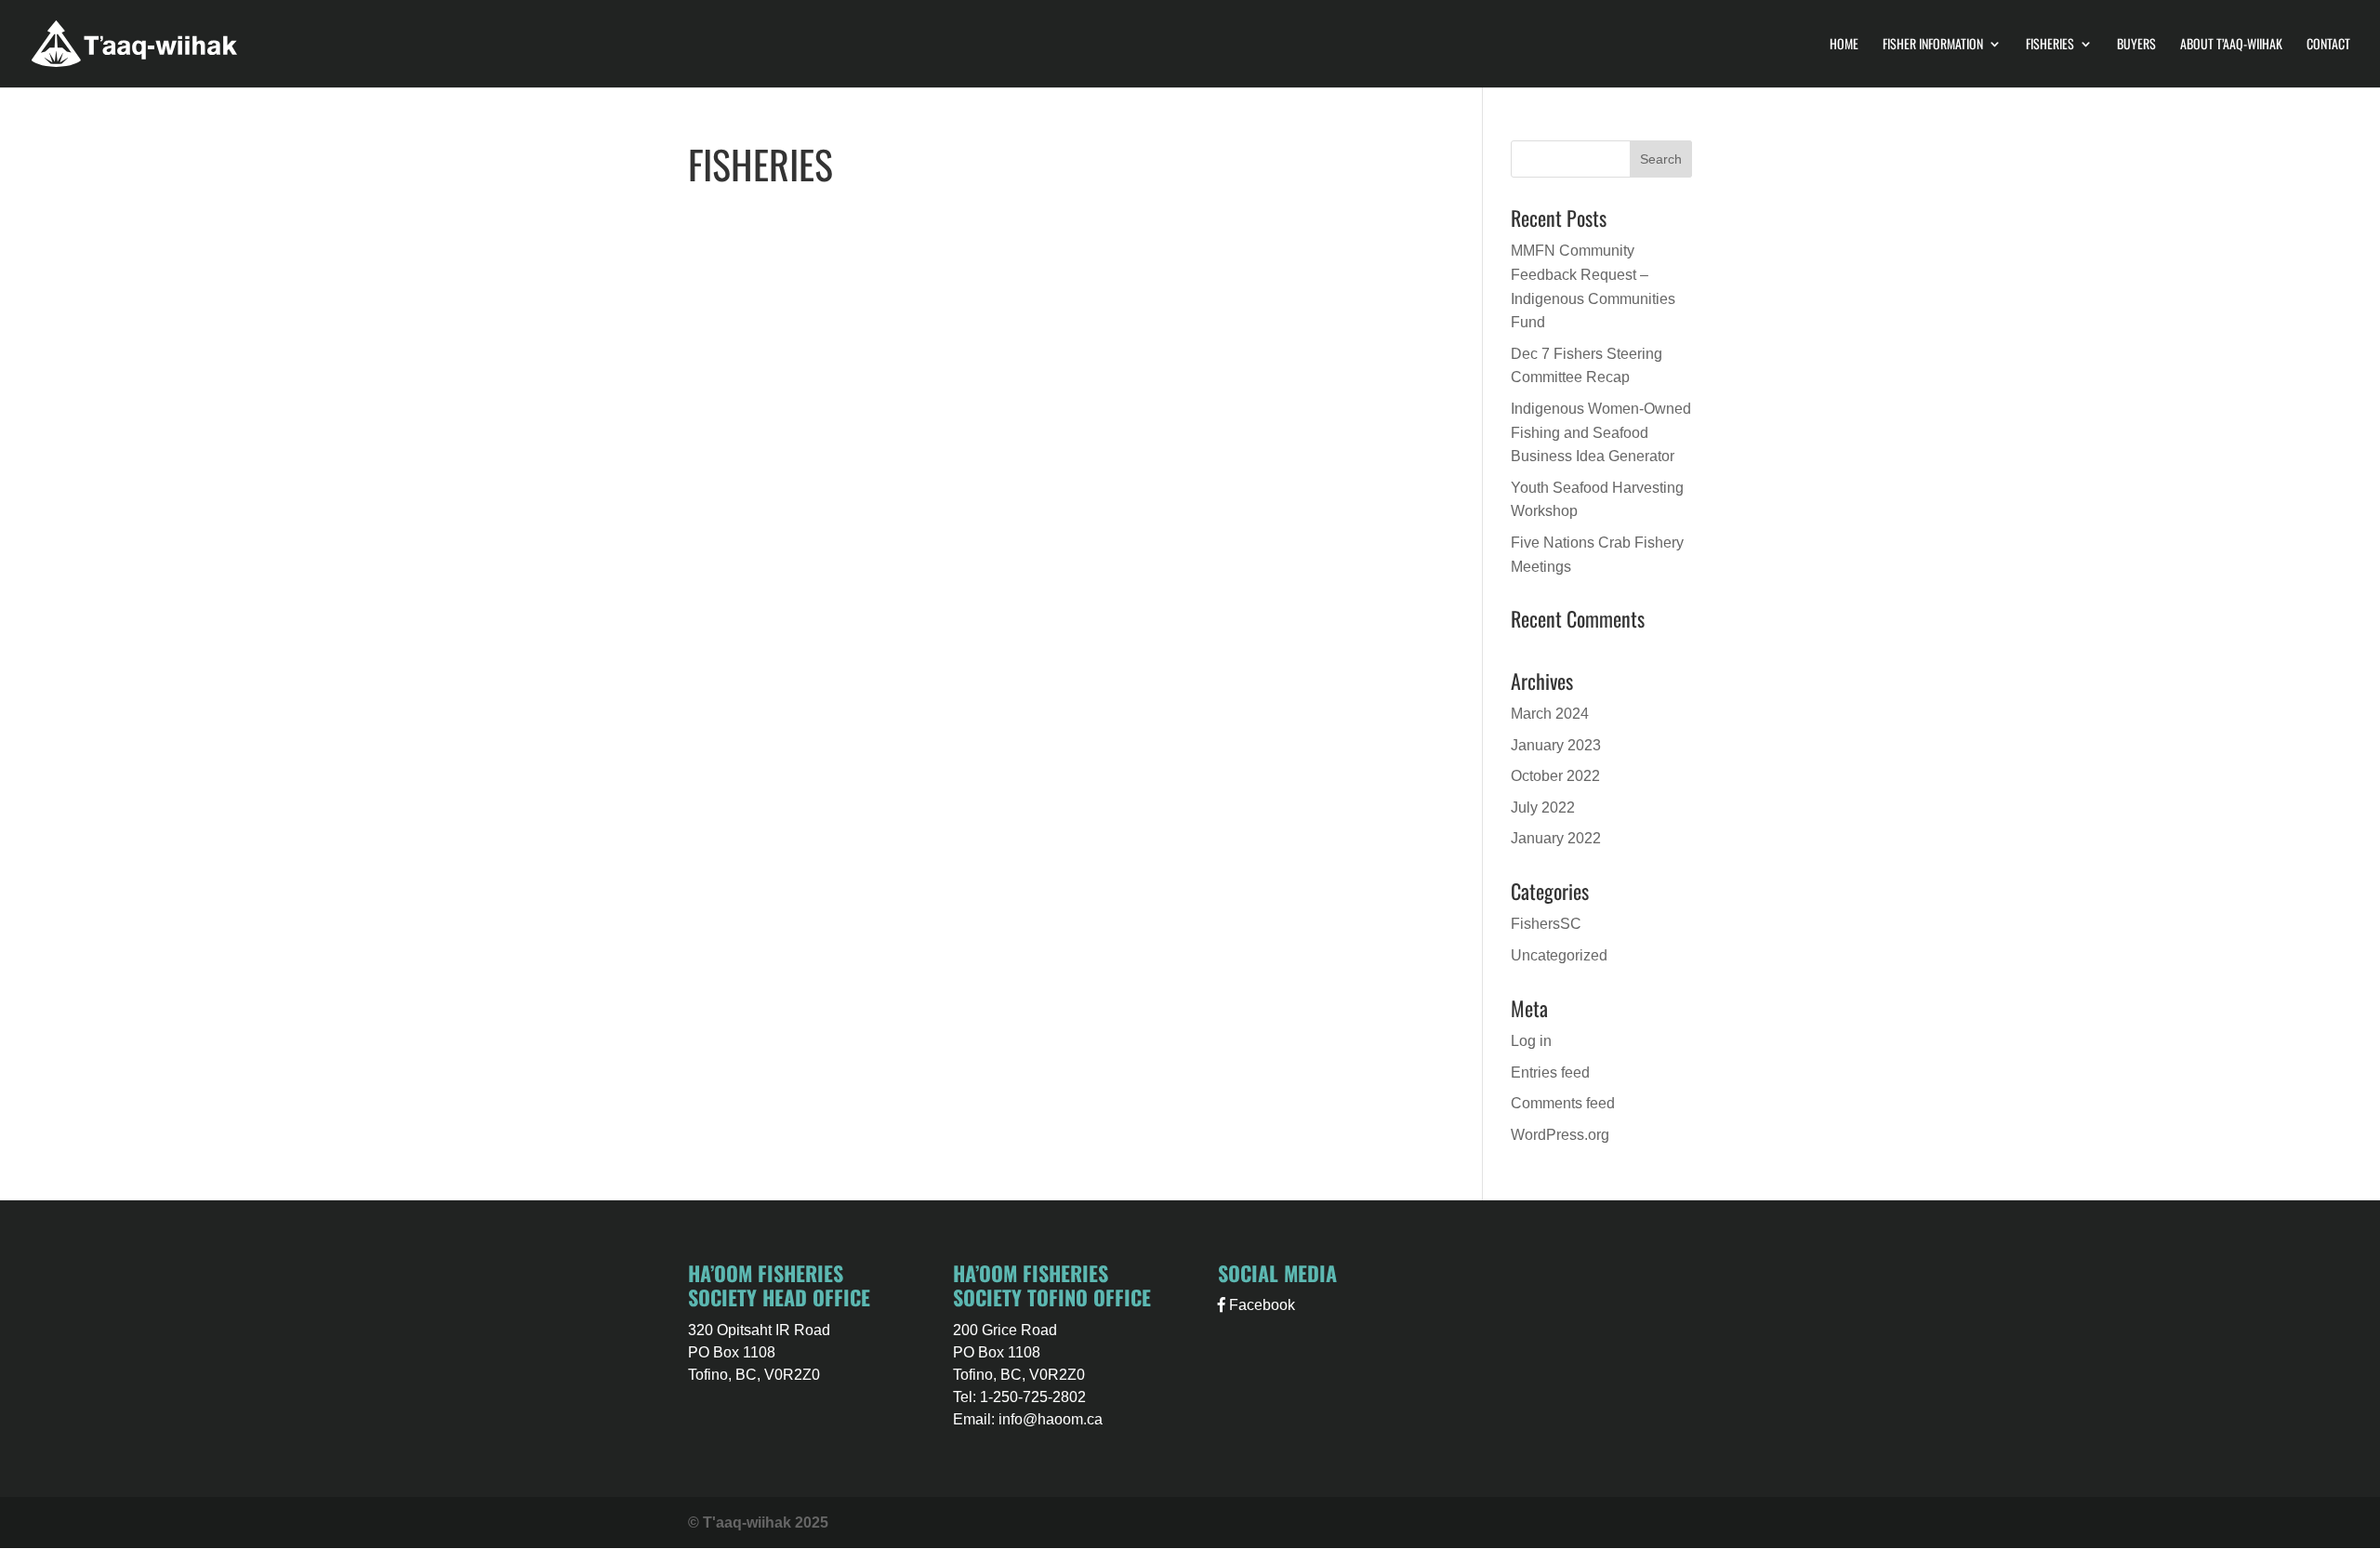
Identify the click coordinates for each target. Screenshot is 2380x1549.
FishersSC (1546, 924)
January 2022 (1556, 838)
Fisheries (2050, 45)
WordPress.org (1560, 1135)
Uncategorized (1559, 955)
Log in (1531, 1041)
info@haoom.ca (1051, 1419)
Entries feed (1550, 1072)
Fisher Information (1933, 45)
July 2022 (1543, 808)
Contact (2328, 45)
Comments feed (1563, 1103)
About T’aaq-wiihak (2231, 45)
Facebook (1260, 1305)
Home (1844, 45)
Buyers (2136, 45)
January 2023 (1556, 745)
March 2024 (1550, 714)
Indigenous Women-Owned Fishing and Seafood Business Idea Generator (1601, 432)
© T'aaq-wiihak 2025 (758, 1523)
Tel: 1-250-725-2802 (1019, 1397)
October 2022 (1555, 776)
